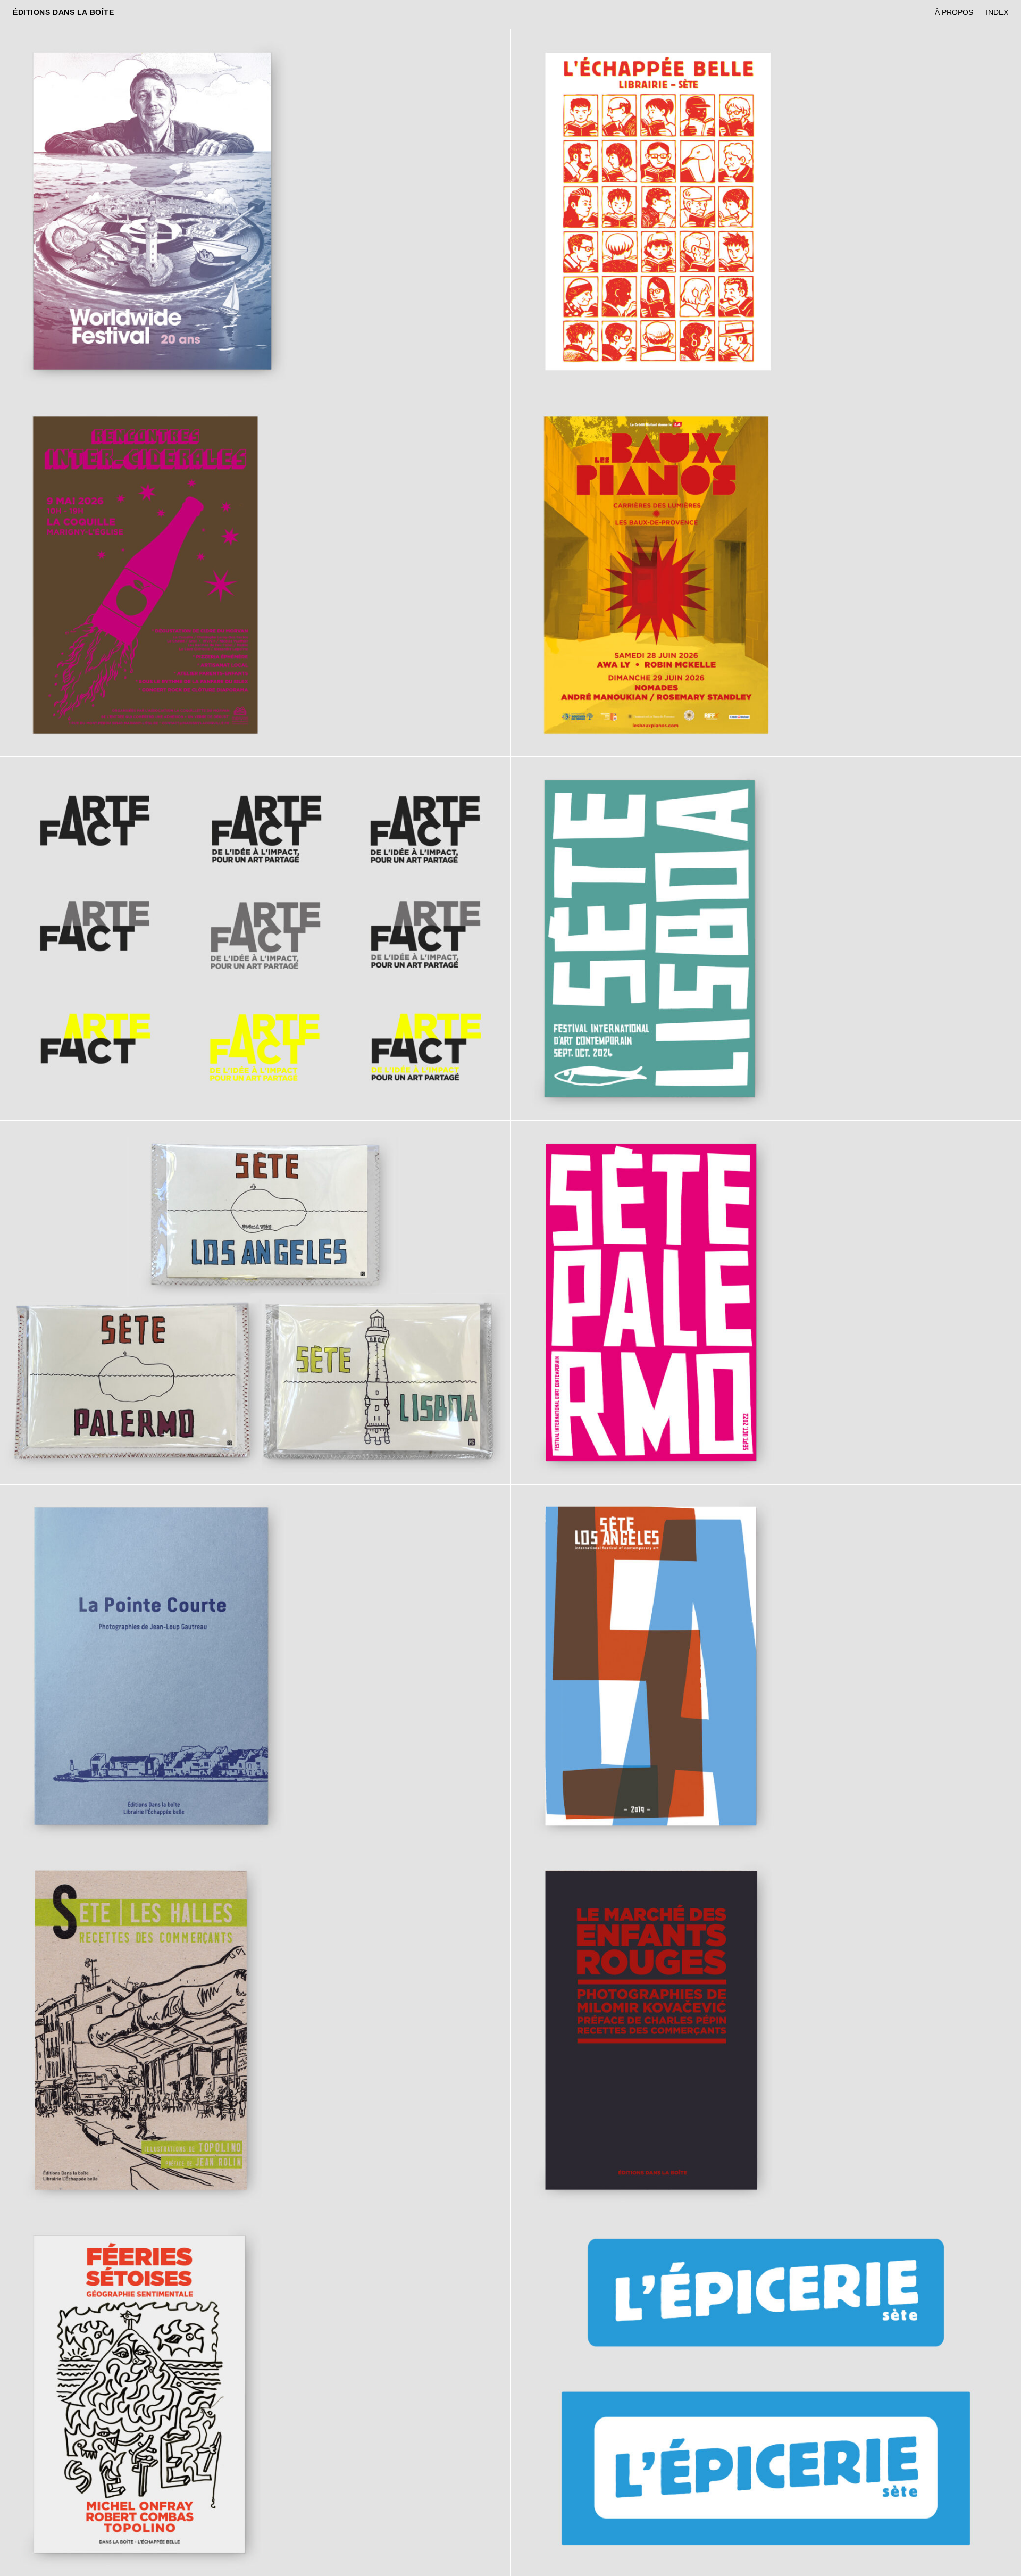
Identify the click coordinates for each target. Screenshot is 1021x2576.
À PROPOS (954, 12)
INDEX (997, 12)
